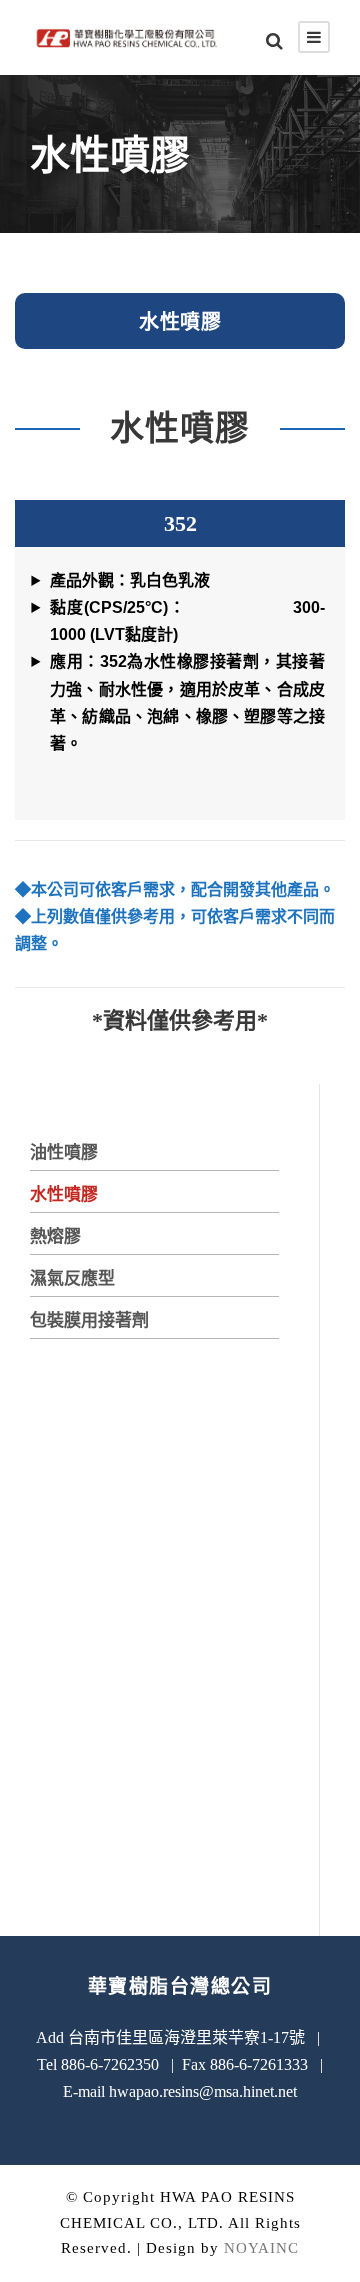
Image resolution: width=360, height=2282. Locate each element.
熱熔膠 (55, 1236)
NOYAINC (261, 2248)
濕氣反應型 (72, 1278)
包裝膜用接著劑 (89, 1320)
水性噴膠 (64, 1194)
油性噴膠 (64, 1152)
